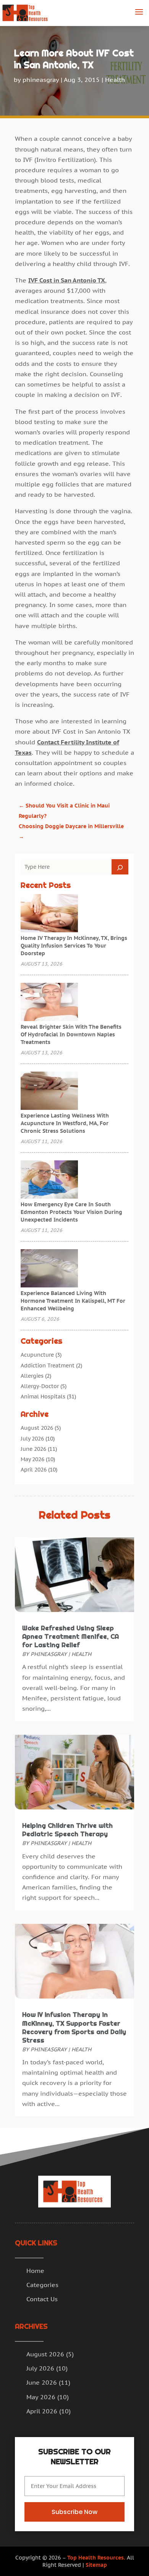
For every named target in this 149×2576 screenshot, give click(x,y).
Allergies (32, 1376)
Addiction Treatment (48, 1365)
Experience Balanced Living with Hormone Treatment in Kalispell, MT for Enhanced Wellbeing (73, 1301)
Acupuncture (37, 1355)
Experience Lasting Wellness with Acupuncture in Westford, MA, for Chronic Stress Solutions (65, 1123)
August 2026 (37, 1428)
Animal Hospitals (43, 1396)
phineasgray (41, 80)
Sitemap (96, 2565)
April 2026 (34, 1470)
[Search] (120, 867)
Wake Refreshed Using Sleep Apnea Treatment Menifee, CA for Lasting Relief (70, 1636)
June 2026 (33, 1449)
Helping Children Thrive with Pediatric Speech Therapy (67, 1830)
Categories (42, 2285)
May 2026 (32, 1459)
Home (35, 2271)
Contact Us (42, 2299)
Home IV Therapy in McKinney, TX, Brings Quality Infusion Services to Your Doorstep (74, 946)
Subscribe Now (74, 2512)
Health (115, 80)
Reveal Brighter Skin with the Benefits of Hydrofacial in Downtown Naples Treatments (71, 1034)
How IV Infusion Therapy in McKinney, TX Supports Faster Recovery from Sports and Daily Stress (74, 2027)
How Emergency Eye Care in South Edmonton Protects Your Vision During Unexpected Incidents (71, 1212)
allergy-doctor (40, 1386)
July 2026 (32, 1439)
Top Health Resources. (96, 2558)
